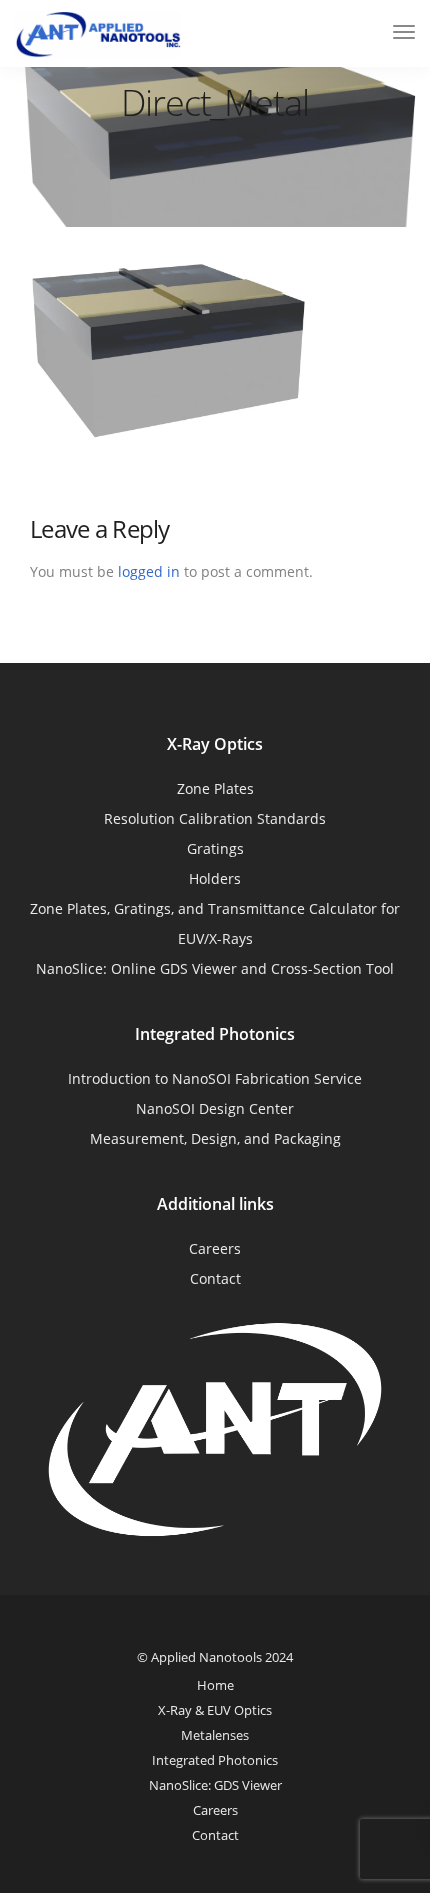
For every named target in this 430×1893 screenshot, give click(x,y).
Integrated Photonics (215, 1760)
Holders (215, 878)
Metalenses (215, 1735)
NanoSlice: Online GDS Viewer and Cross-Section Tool (215, 968)
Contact (215, 1278)
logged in (149, 571)
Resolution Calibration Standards (215, 818)
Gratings (215, 848)
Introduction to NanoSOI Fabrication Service (215, 1078)
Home (215, 1685)
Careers (215, 1248)
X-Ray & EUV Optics (215, 1710)
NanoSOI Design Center (215, 1108)
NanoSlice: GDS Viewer (215, 1785)
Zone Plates (215, 788)
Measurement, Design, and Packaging (215, 1138)
